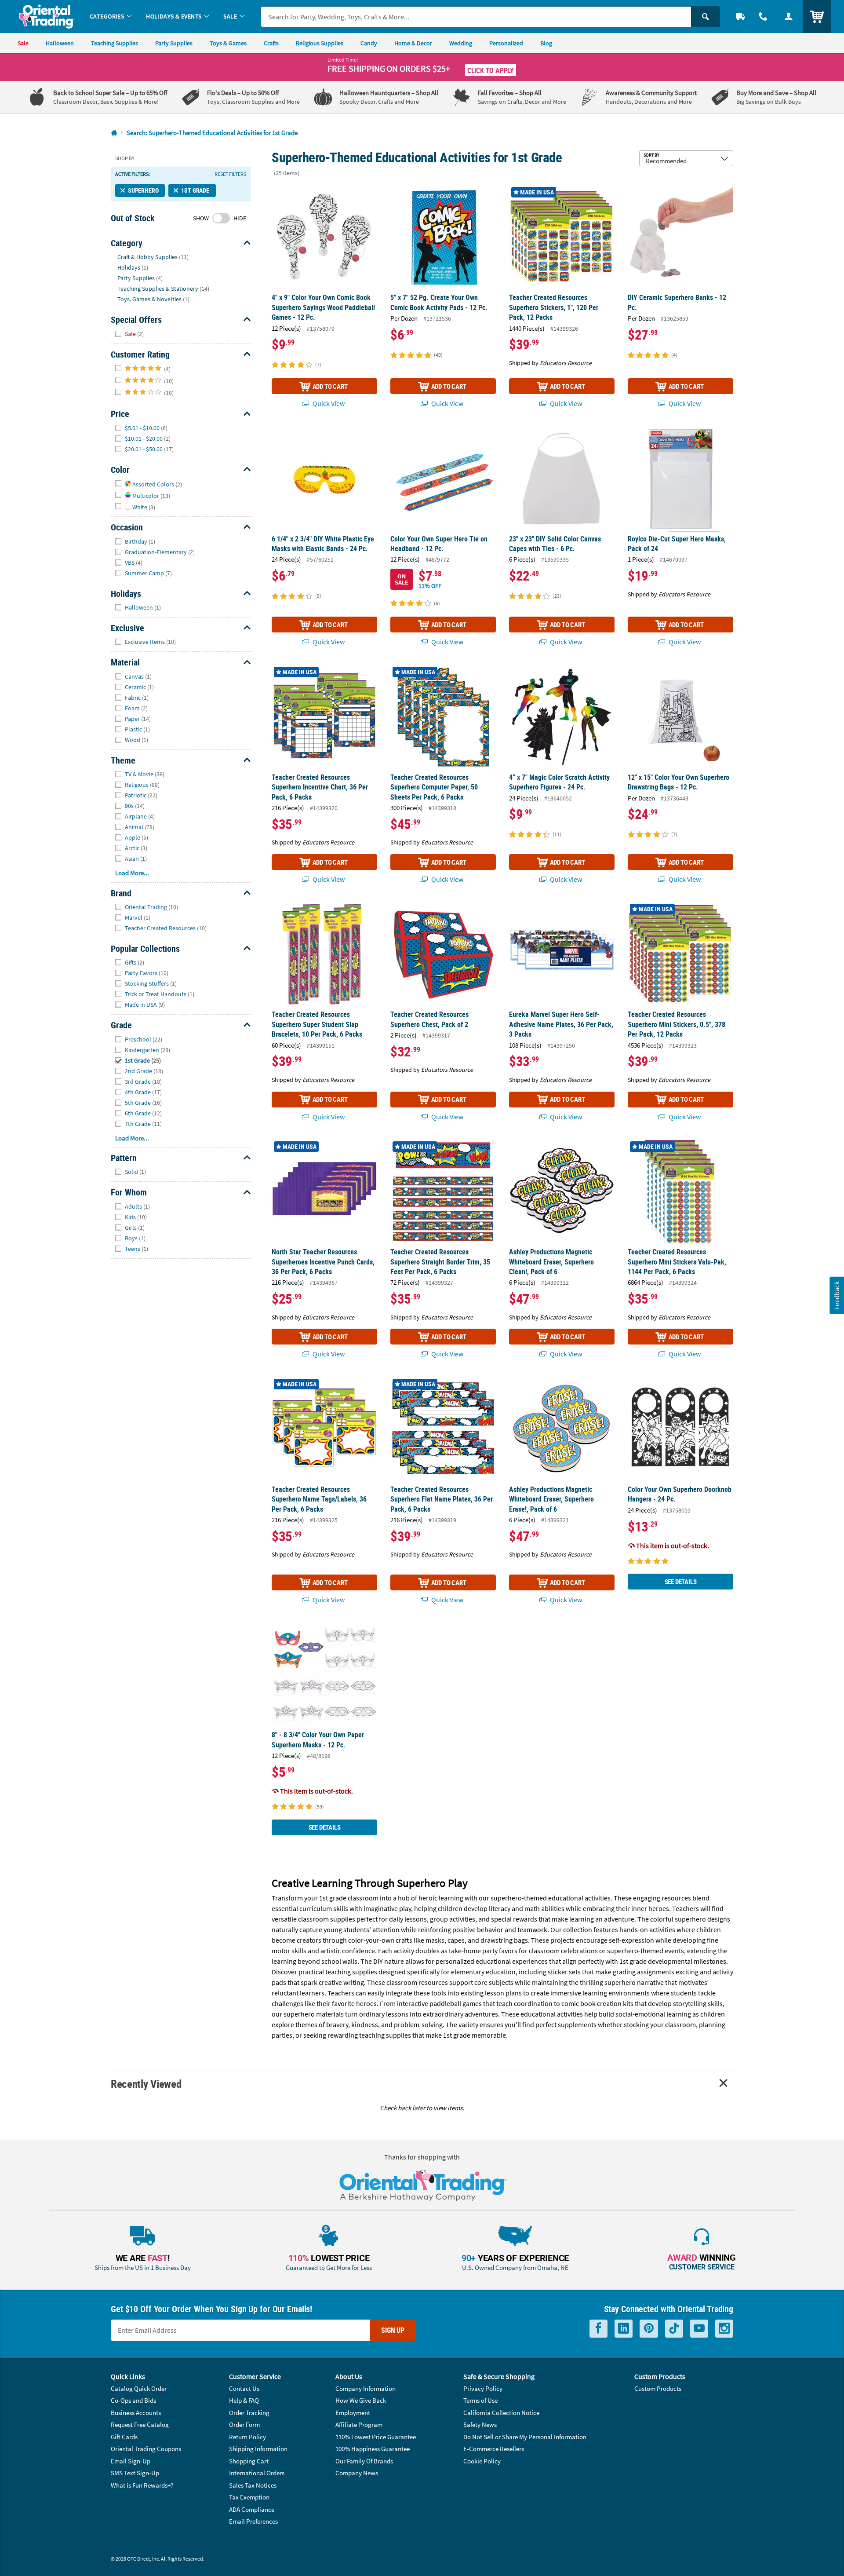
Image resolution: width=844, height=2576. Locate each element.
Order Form (244, 2424)
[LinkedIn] (624, 2329)
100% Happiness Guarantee (373, 2449)
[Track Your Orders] (740, 16)
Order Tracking (249, 2413)
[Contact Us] (763, 16)
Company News (357, 2473)
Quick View (328, 403)
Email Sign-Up (131, 2461)
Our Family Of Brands (364, 2461)
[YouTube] (699, 2329)
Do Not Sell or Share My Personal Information (525, 2437)
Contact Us (244, 2388)
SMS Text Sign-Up (135, 2473)
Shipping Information (258, 2449)
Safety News (480, 2424)
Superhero (143, 190)
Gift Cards (124, 2437)
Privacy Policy (483, 2388)
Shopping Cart (249, 2461)
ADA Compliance (252, 2509)
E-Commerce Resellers (494, 2449)
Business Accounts (136, 2413)
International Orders (257, 2473)
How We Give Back (361, 2400)
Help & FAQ (244, 2400)
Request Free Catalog (140, 2424)
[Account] (789, 16)
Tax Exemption (249, 2497)
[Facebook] (598, 2329)
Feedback (837, 1295)
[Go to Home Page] (114, 133)
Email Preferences (253, 2521)
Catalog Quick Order (139, 2388)
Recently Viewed (146, 2084)
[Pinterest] (649, 2329)
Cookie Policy (482, 2461)
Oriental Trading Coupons (146, 2449)
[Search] (706, 17)
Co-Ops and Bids (133, 2400)
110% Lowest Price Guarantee (376, 2437)
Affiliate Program (359, 2424)
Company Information (366, 2388)
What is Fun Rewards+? (142, 2485)
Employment (353, 2413)
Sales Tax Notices (253, 2485)
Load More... (132, 873)
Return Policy (247, 2437)
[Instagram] (724, 2329)
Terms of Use (480, 2400)
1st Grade (195, 190)
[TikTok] (674, 2329)
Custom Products (658, 2388)
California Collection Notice (501, 2413)
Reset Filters (230, 174)
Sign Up (393, 2330)
